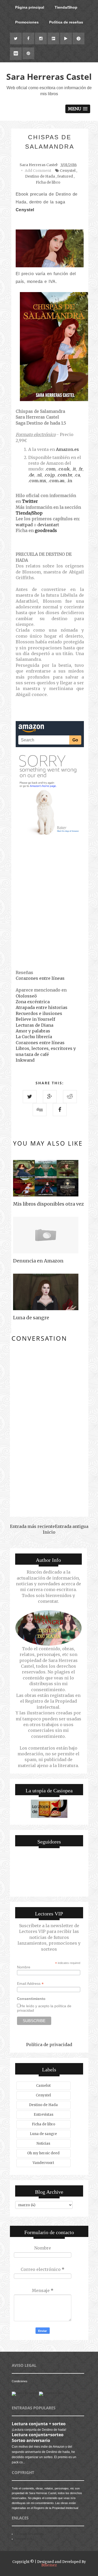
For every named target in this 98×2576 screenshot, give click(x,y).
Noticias (43, 2143)
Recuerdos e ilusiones (39, 1013)
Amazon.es (67, 449)
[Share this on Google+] (50, 1097)
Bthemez (49, 2565)
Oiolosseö (26, 996)
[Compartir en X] (30, 1097)
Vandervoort (43, 2163)
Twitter (30, 501)
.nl (39, 475)
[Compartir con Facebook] (60, 1110)
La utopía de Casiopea (29, 2534)
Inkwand (25, 1060)
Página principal (30, 7)
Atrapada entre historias (42, 1007)
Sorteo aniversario (31, 2440)
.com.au (56, 481)
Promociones (27, 22)
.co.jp (49, 475)
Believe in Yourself (35, 1019)
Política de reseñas (66, 22)
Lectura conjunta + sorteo (39, 2424)
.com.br (64, 475)
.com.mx (37, 481)
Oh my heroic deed (43, 2153)
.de (31, 475)
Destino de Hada (40, 176)
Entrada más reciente (32, 1526)
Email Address (30, 1984)
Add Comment (38, 171)
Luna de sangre (43, 2134)
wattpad (24, 525)
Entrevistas (44, 2115)
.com (50, 469)
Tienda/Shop (66, 7)
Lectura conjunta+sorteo (38, 2435)
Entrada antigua (72, 1526)
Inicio (49, 1532)
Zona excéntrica (33, 1002)
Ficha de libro (48, 182)
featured (65, 176)
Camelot (43, 2086)
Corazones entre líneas (40, 978)
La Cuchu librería (34, 1037)
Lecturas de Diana (34, 1025)
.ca (77, 475)
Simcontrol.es (24, 2539)
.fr (80, 469)
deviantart (48, 525)
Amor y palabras (33, 1031)
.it (74, 469)
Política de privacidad (49, 2045)
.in (69, 481)
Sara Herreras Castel (49, 77)
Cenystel (68, 171)
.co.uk (64, 469)
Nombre (24, 1967)
